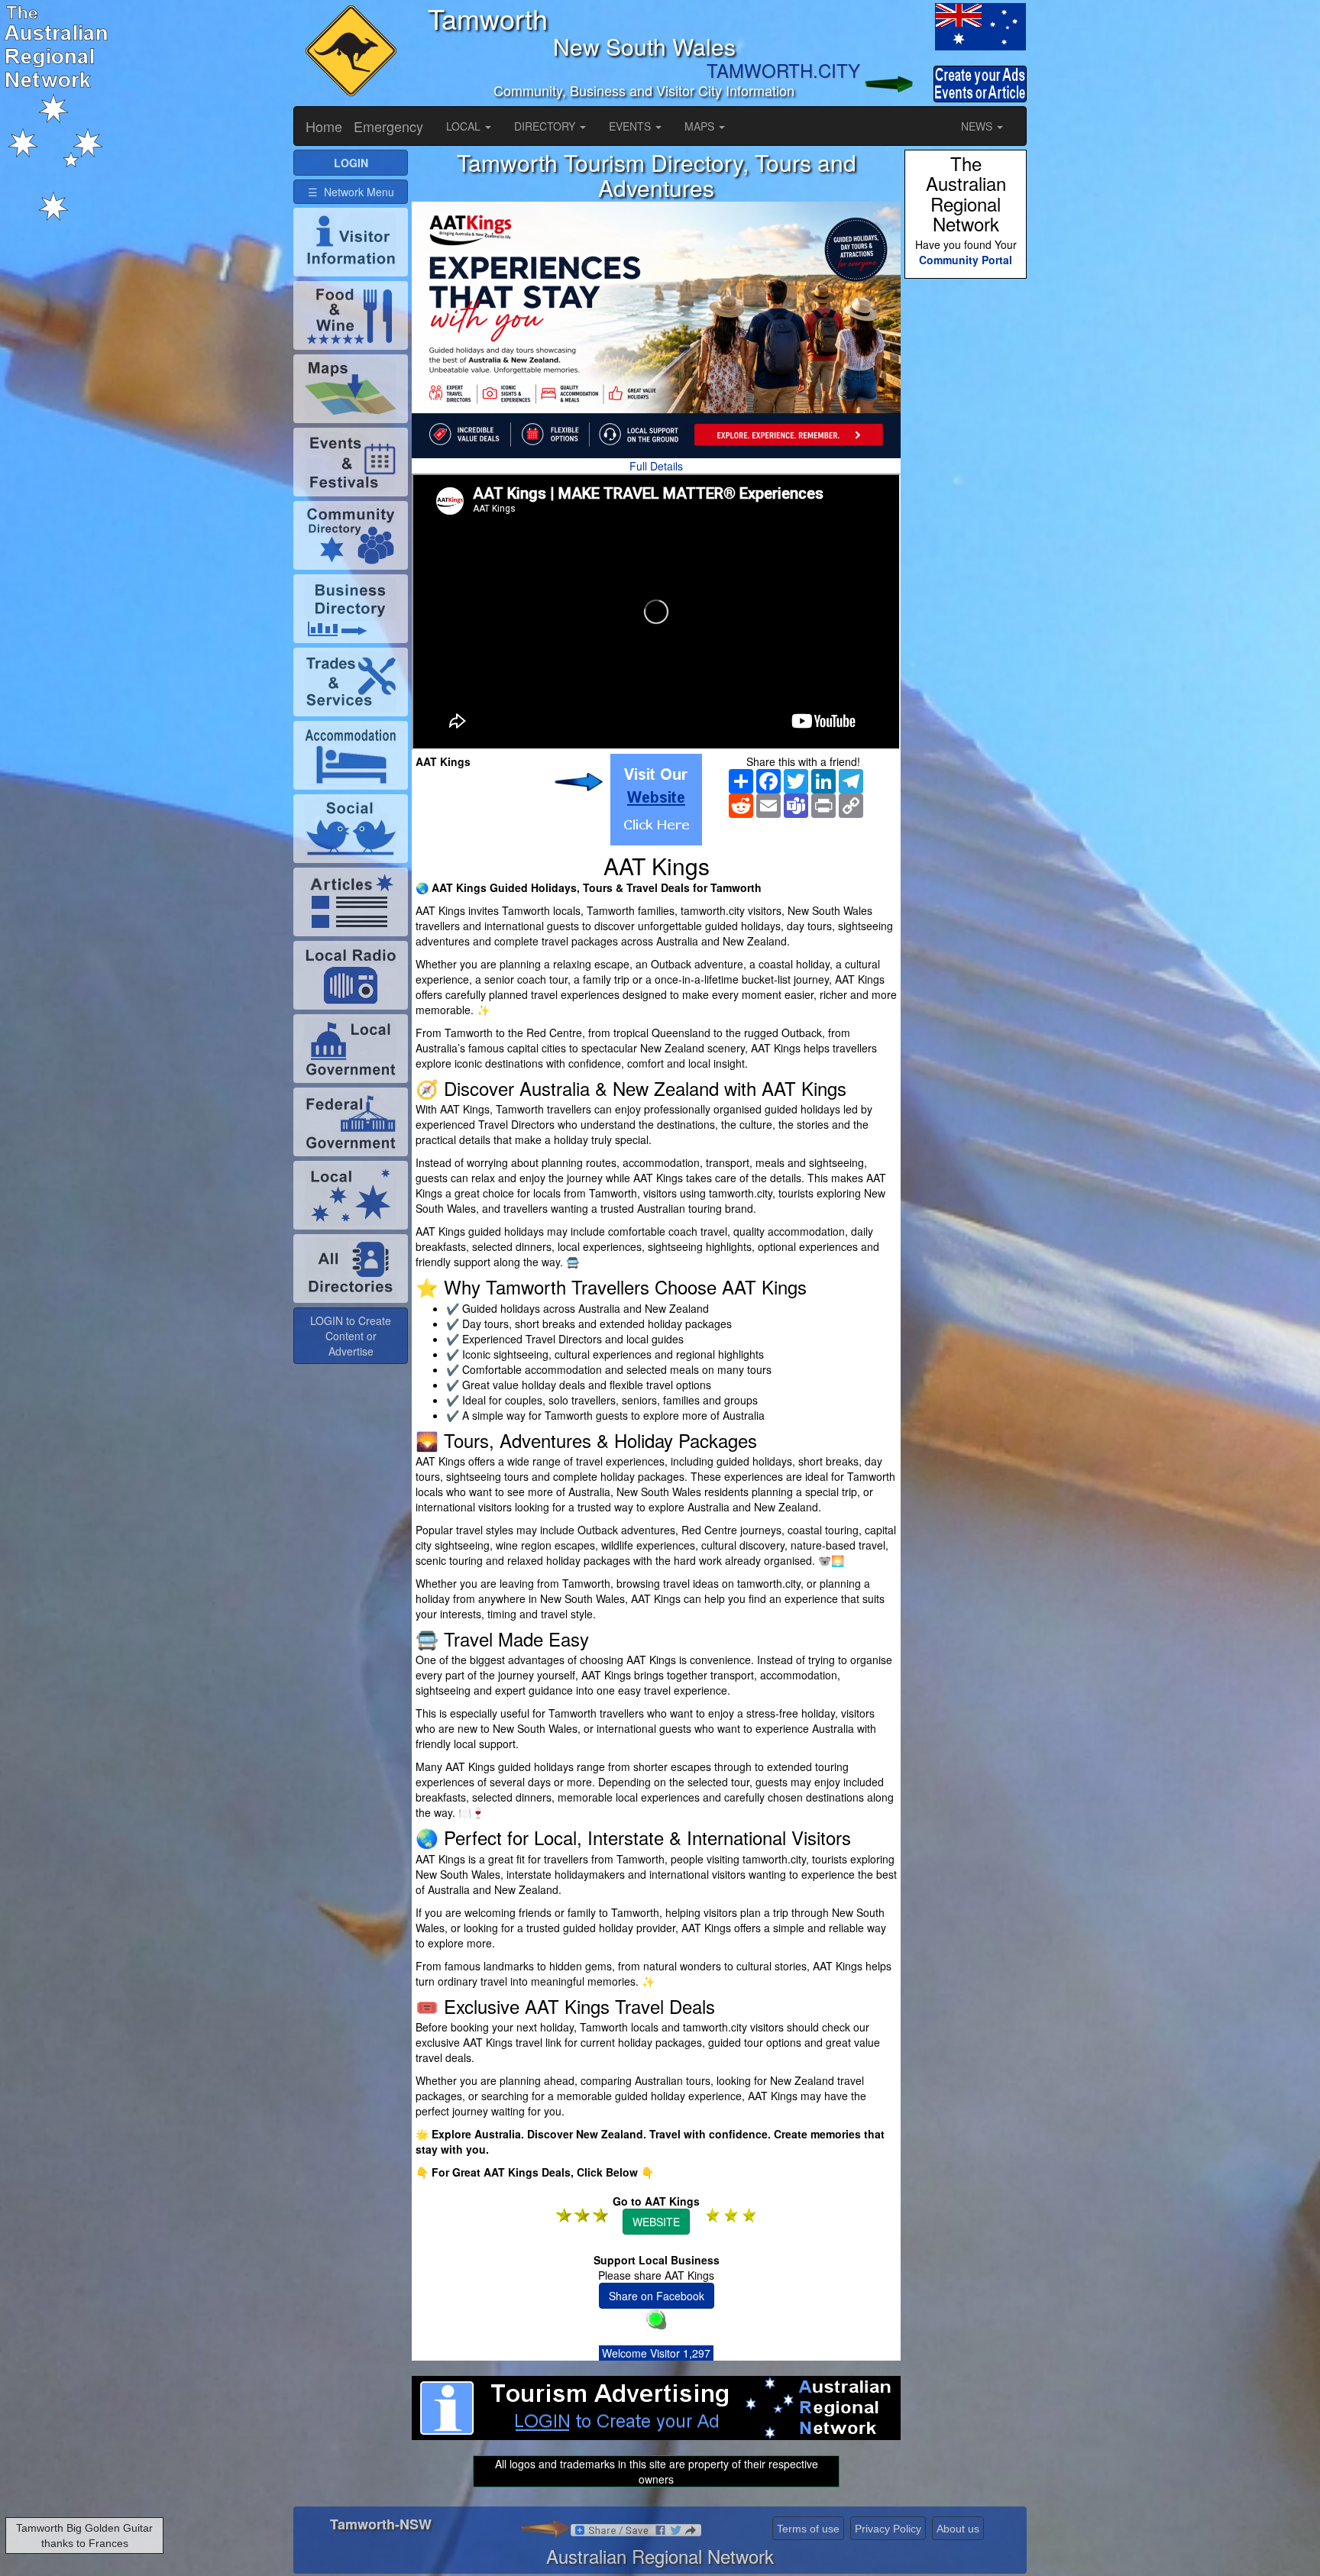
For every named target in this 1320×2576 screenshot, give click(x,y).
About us (958, 2529)
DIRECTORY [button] (546, 126)
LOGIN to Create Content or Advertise (351, 1336)
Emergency (388, 126)
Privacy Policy (888, 2529)
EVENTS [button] (631, 126)
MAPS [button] (701, 126)
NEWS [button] (978, 126)
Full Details (656, 466)
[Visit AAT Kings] (656, 800)
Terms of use (808, 2529)
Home (324, 126)
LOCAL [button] (465, 126)
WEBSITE (656, 2222)
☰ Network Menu (351, 192)
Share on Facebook (657, 2296)
